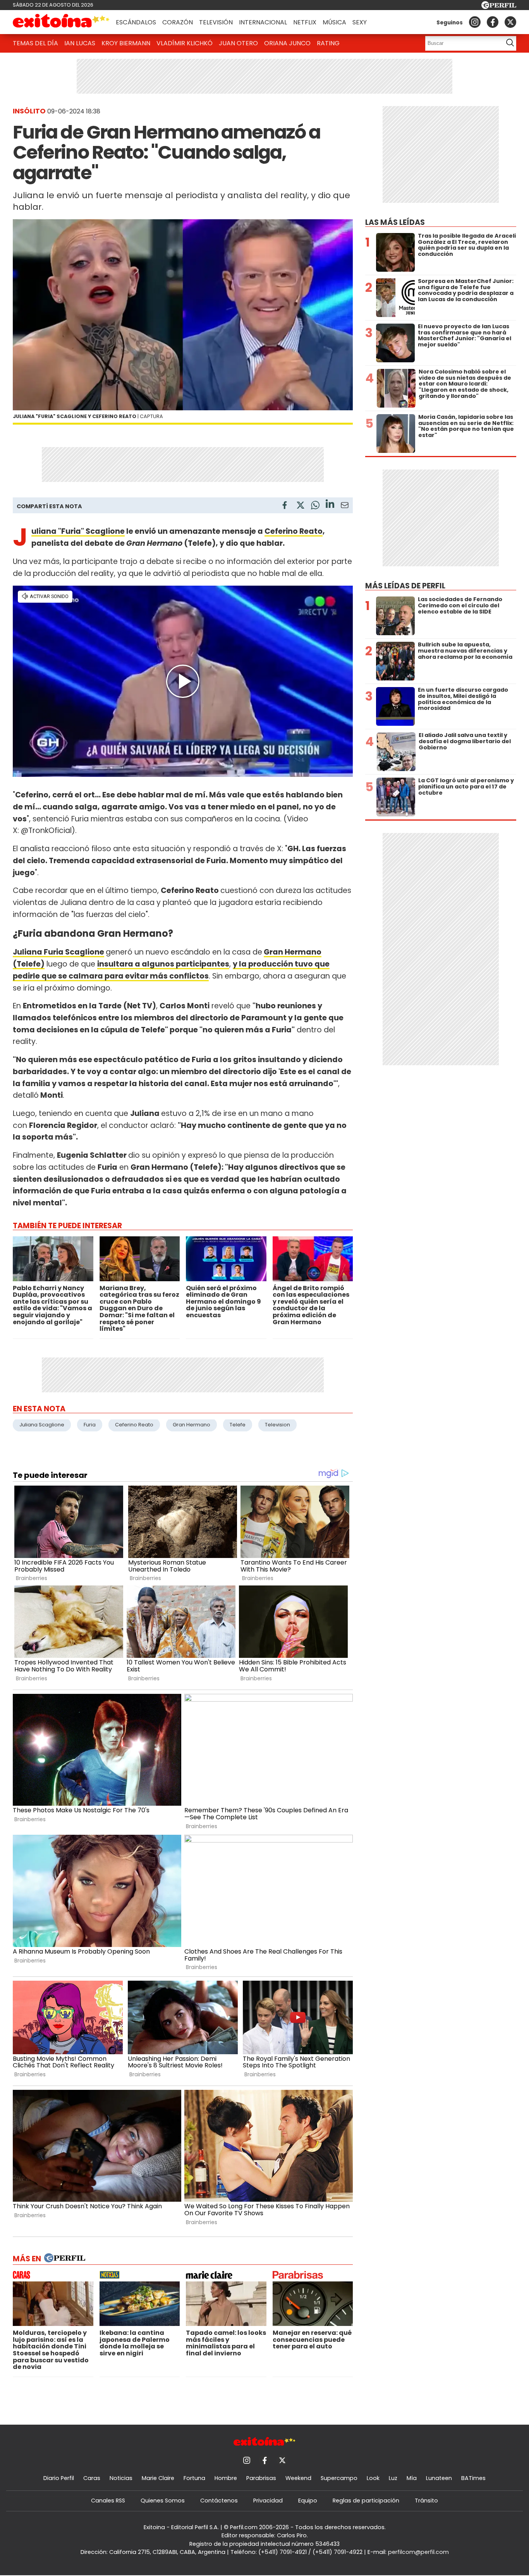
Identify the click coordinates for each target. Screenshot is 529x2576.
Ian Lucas (80, 43)
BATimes (473, 2478)
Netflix (305, 22)
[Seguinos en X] (510, 22)
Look (373, 2478)
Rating (328, 43)
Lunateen (439, 2478)
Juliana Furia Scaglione (58, 952)
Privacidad (268, 2501)
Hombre (226, 2478)
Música (334, 22)
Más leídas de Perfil (405, 586)
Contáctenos (219, 2501)
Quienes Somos (163, 2501)
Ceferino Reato (294, 531)
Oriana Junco (287, 43)
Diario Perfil (59, 2478)
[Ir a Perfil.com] (499, 7)
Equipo (308, 2501)
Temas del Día (35, 43)
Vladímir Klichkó (185, 43)
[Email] (345, 506)
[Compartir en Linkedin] (330, 505)
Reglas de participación (366, 2501)
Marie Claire (158, 2478)
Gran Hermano (192, 1425)
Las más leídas (395, 222)
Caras (92, 2478)
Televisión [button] (216, 22)
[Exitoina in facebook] (493, 22)
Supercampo (339, 2478)
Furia (90, 1425)
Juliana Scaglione (42, 1425)
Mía (412, 2478)
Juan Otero (238, 43)
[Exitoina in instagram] (475, 22)
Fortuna (194, 2478)
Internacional (263, 22)
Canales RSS (108, 2501)
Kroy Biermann (126, 43)
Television (277, 1425)
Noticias (121, 2478)
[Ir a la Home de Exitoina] (61, 22)
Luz (393, 2478)
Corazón (178, 22)
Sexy (360, 22)
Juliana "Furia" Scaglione (78, 531)
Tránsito (426, 2501)
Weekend (298, 2478)
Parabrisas (261, 2478)
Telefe (238, 1425)
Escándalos (136, 22)
